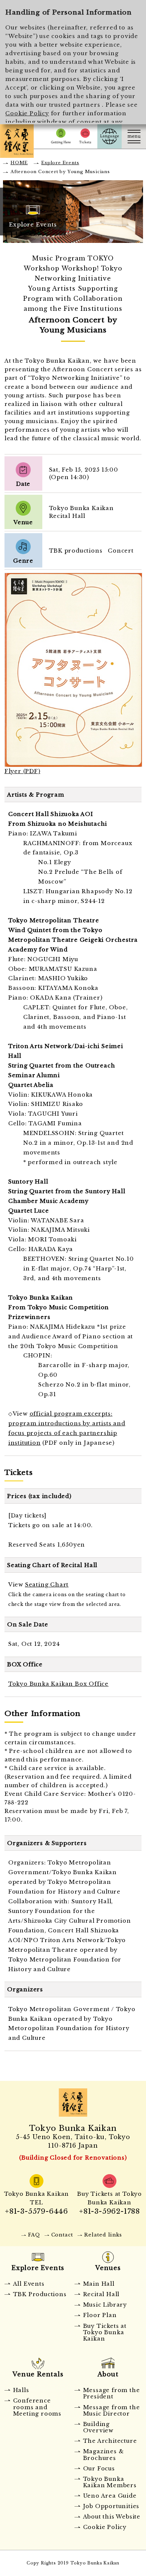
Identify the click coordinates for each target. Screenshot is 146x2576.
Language (109, 136)
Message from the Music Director (112, 2411)
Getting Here (61, 136)
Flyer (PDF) (22, 771)
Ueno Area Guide (110, 2496)
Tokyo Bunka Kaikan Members (110, 2482)
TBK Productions (40, 2294)
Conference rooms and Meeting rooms (37, 2407)
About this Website (112, 2517)
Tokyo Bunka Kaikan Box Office (58, 1684)
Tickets (85, 136)
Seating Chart (47, 1585)
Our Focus (99, 2469)
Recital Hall (101, 2294)
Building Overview (98, 2427)
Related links (103, 2235)
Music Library (105, 2305)
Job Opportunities (111, 2506)
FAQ (34, 2235)
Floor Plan (100, 2315)
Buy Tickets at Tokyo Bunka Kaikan (105, 2333)
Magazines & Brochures (104, 2455)
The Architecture (110, 2441)
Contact (62, 2235)
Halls (21, 2390)
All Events (29, 2284)
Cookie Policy (27, 113)
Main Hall (99, 2284)
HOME (19, 163)
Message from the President (112, 2393)
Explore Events (60, 163)
